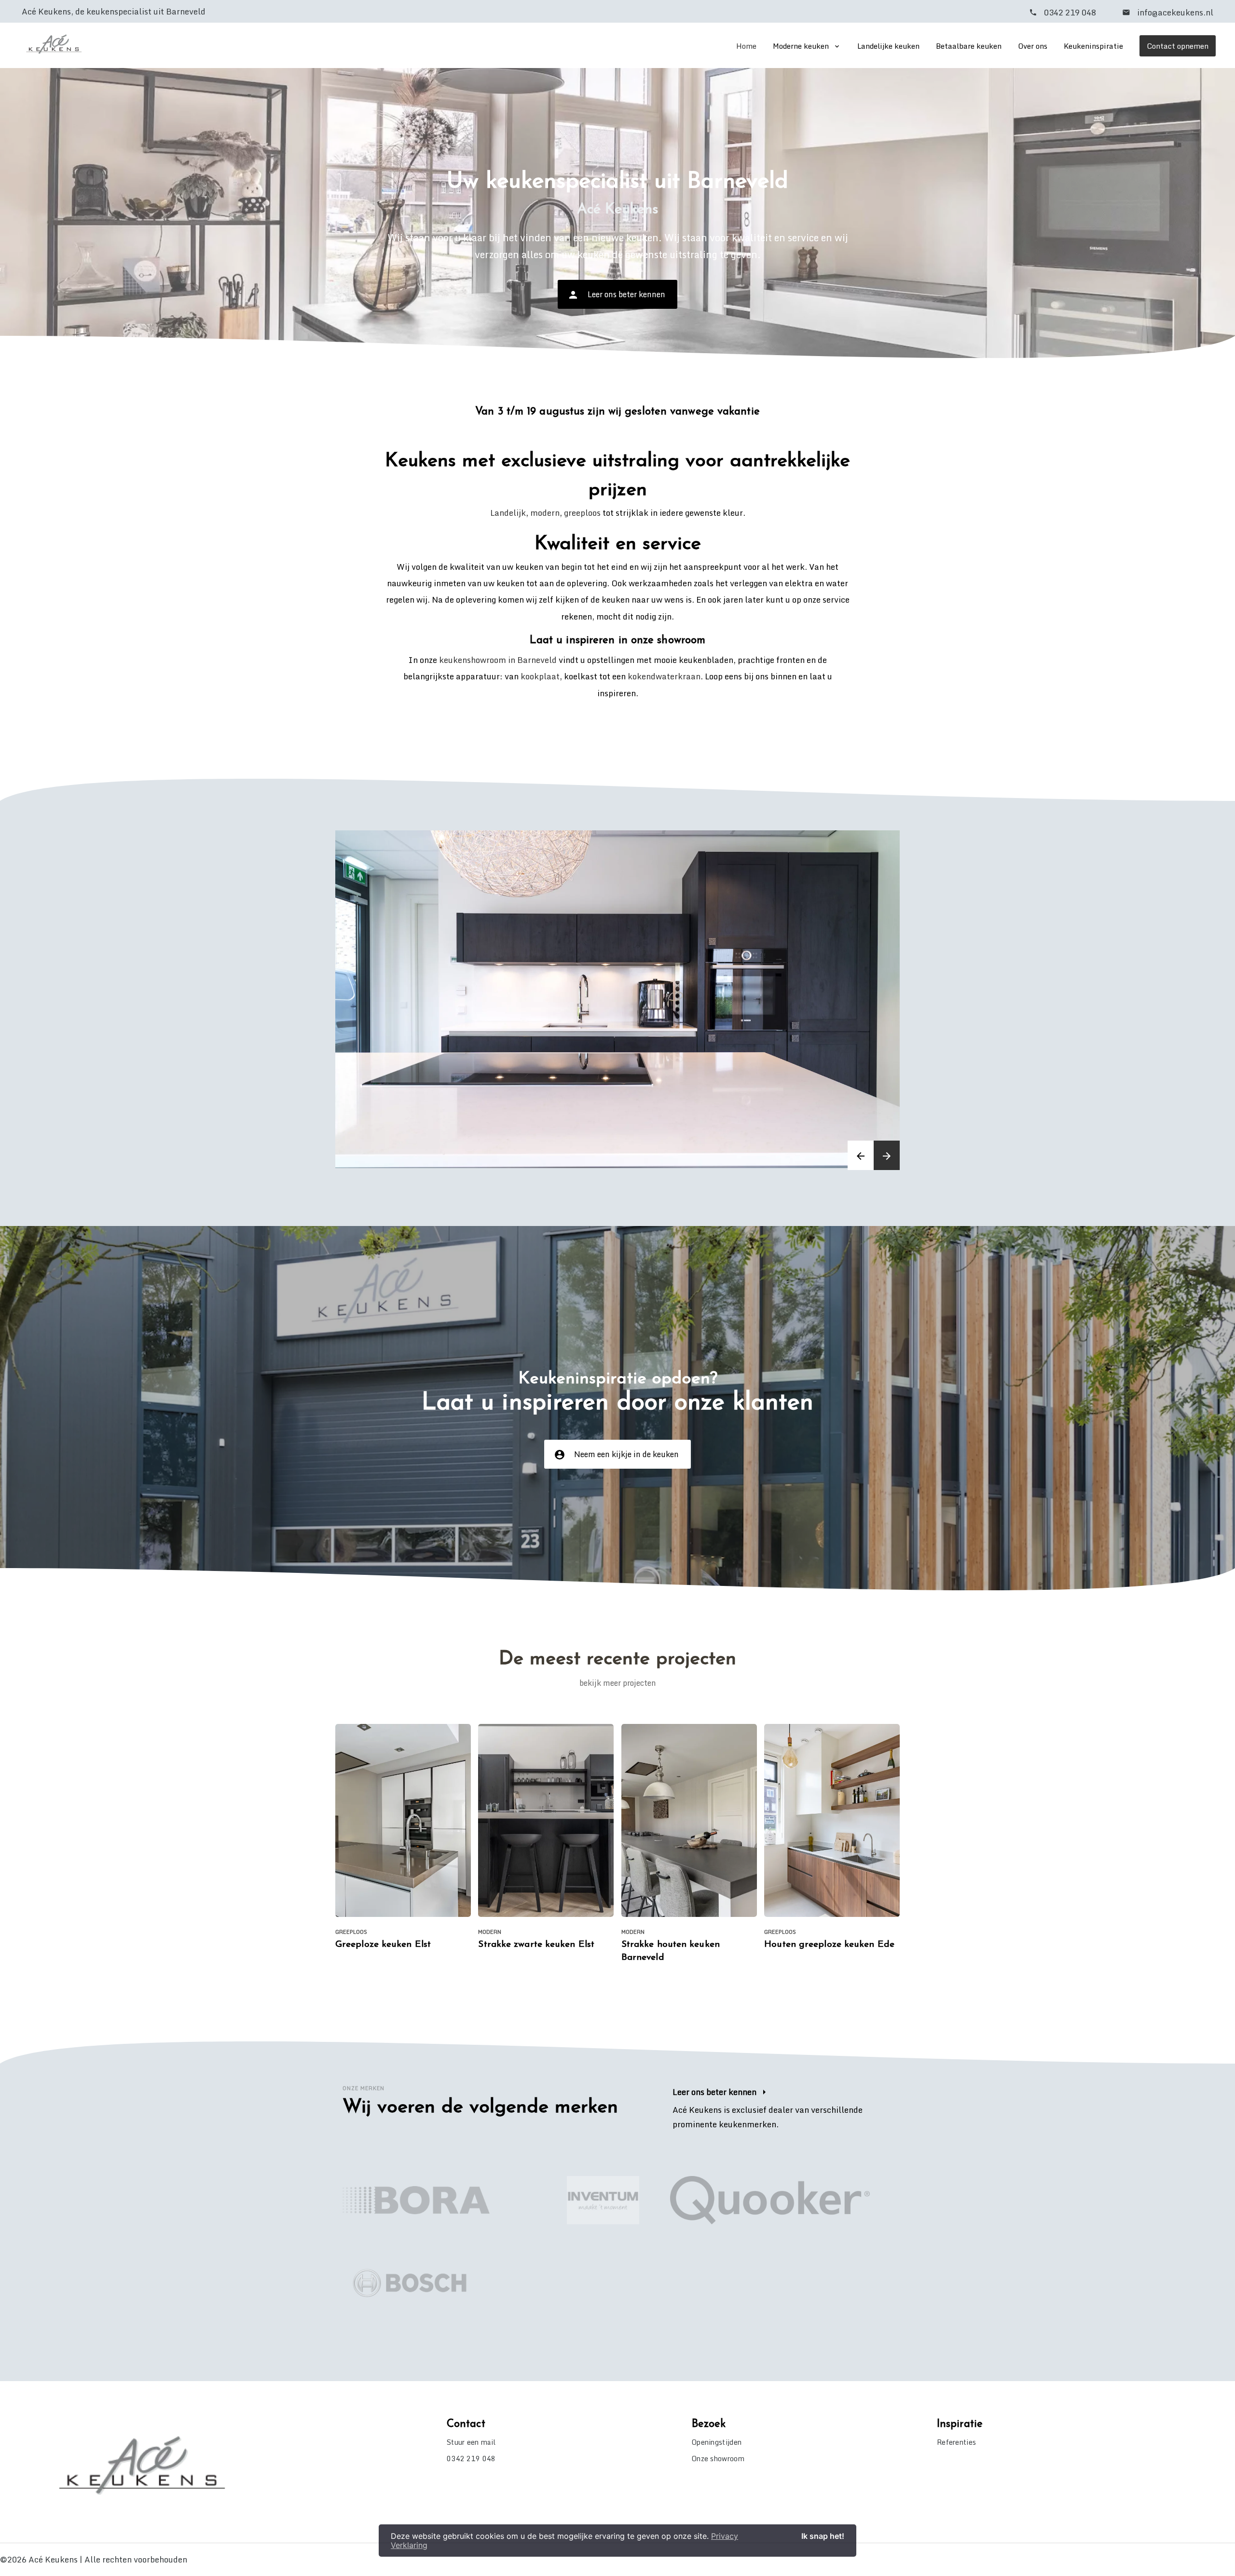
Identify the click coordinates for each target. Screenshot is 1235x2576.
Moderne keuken (801, 46)
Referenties (956, 2442)
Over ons (1033, 46)
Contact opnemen (1178, 46)
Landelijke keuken (888, 46)
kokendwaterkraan (664, 676)
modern (545, 513)
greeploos (582, 513)
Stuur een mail (471, 2442)
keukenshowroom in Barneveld (498, 660)
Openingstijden (717, 2442)
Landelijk (508, 513)
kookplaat (540, 676)
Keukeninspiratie (1093, 46)
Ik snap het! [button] (823, 2536)
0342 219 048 (1070, 12)
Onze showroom (718, 2459)
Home (746, 46)
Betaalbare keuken (969, 46)
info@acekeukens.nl (1174, 12)
